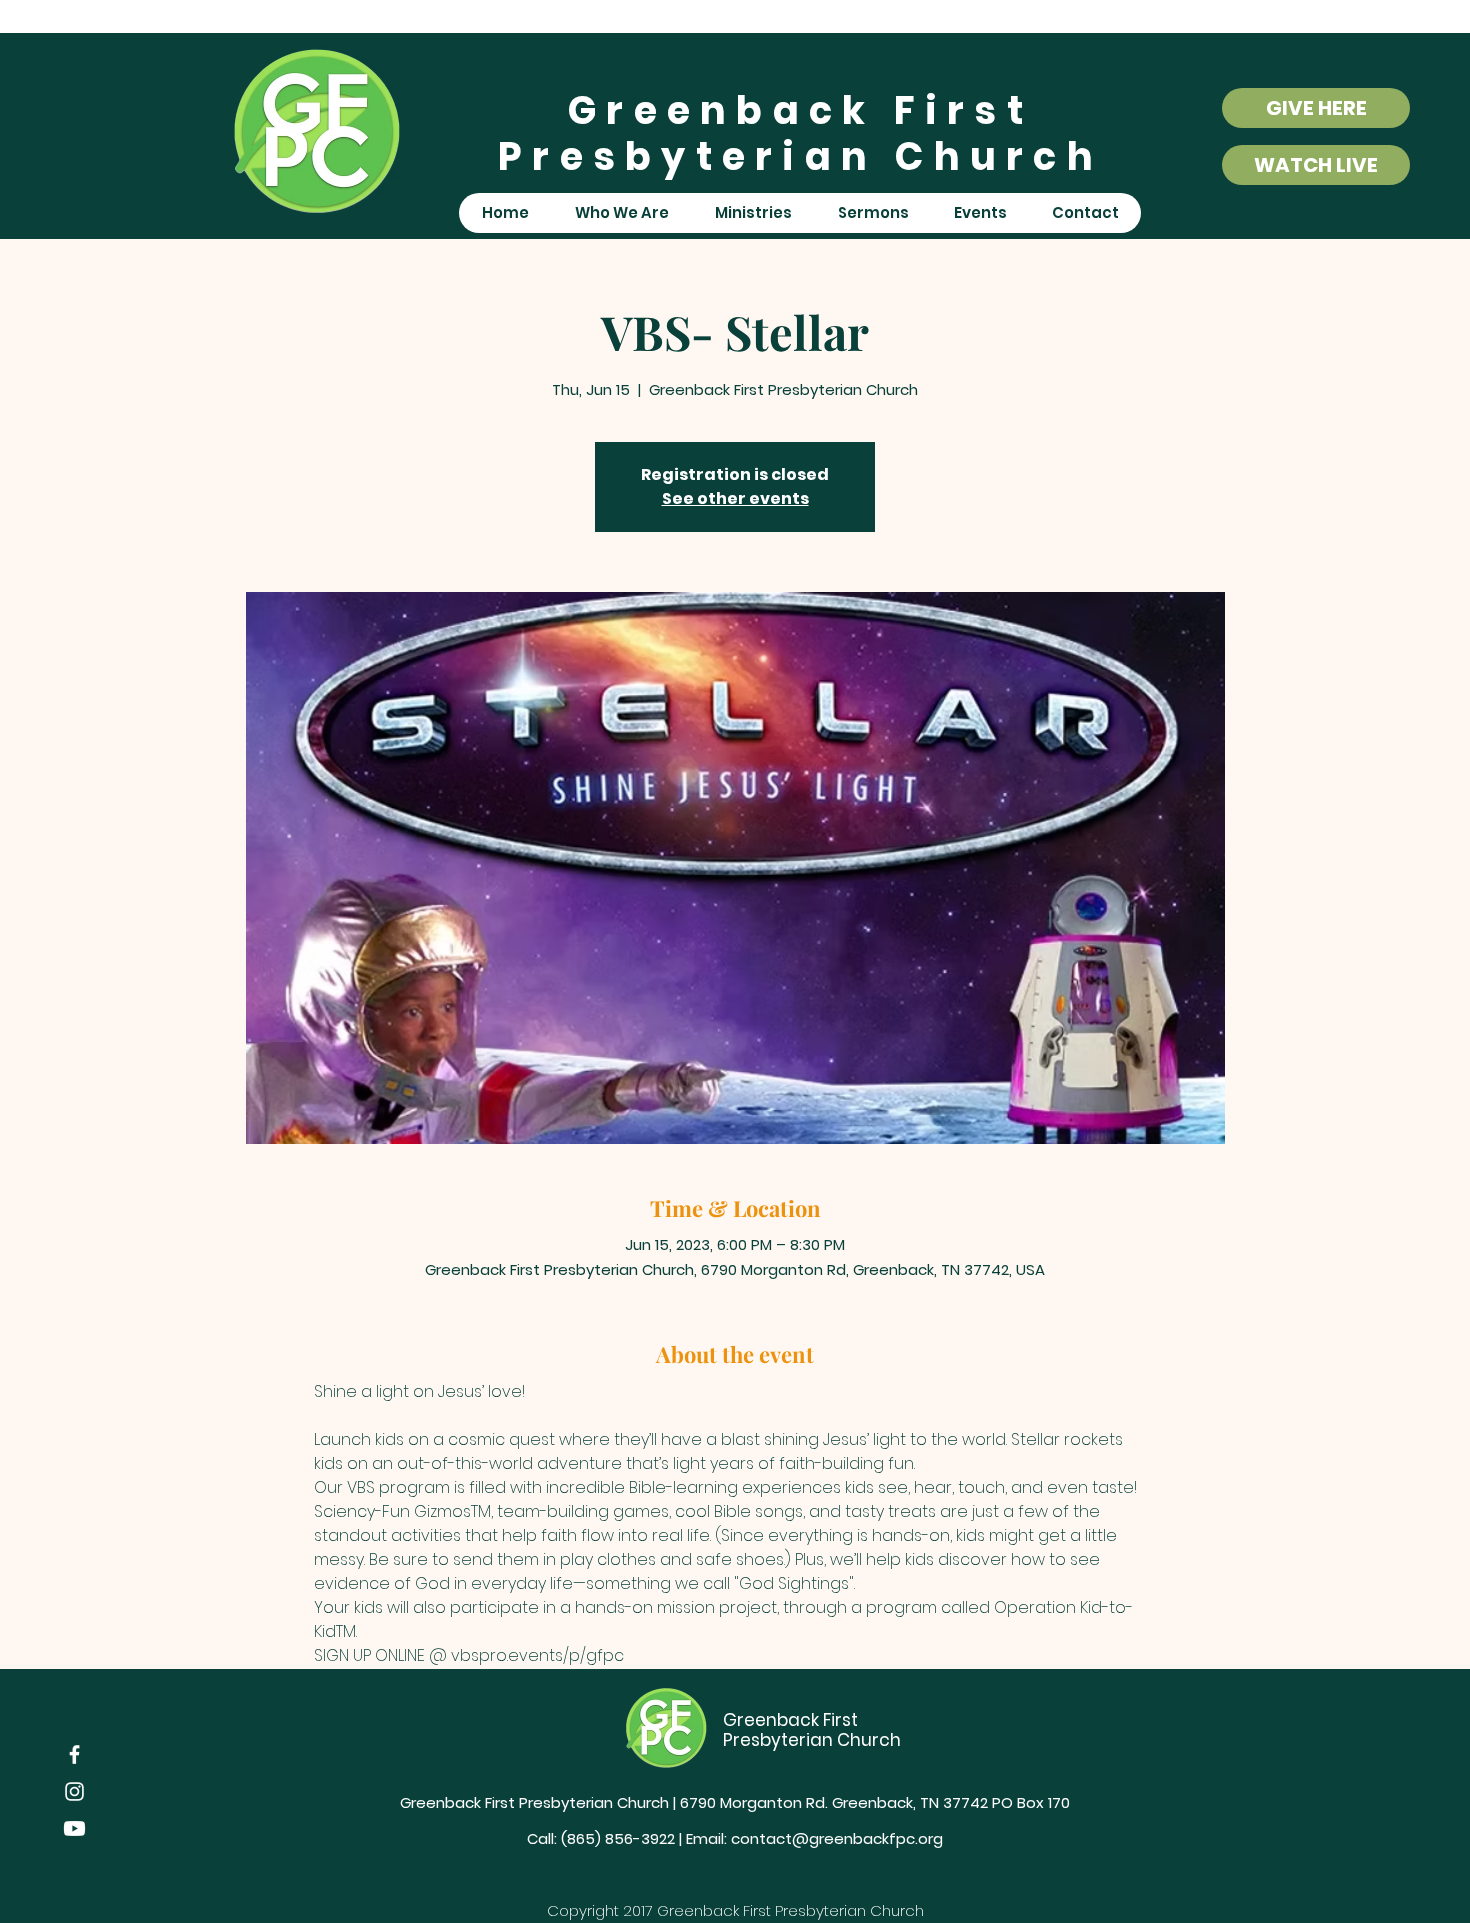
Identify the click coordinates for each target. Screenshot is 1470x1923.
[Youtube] (74, 1828)
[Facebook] (74, 1754)
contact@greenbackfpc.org (837, 1838)
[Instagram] (74, 1791)
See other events (735, 498)
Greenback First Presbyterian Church (800, 133)
